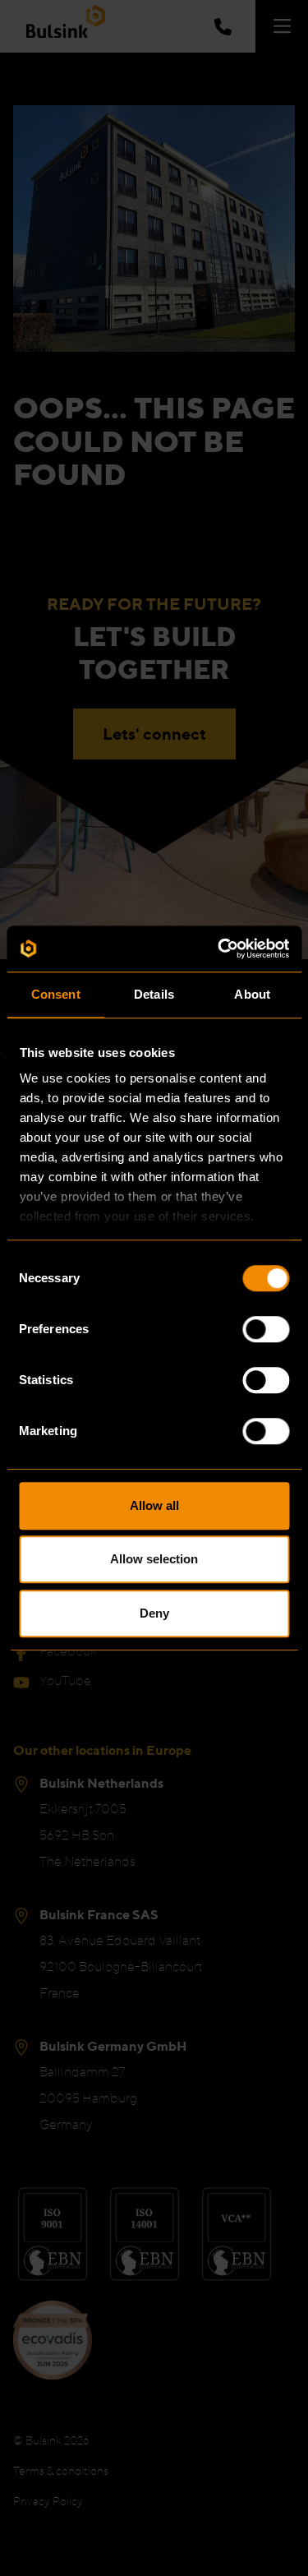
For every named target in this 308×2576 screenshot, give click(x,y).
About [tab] (252, 994)
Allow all (154, 1505)
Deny (154, 1613)
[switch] (266, 1329)
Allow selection (154, 1559)
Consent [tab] (56, 994)
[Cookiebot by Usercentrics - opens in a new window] (219, 949)
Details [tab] (154, 994)
